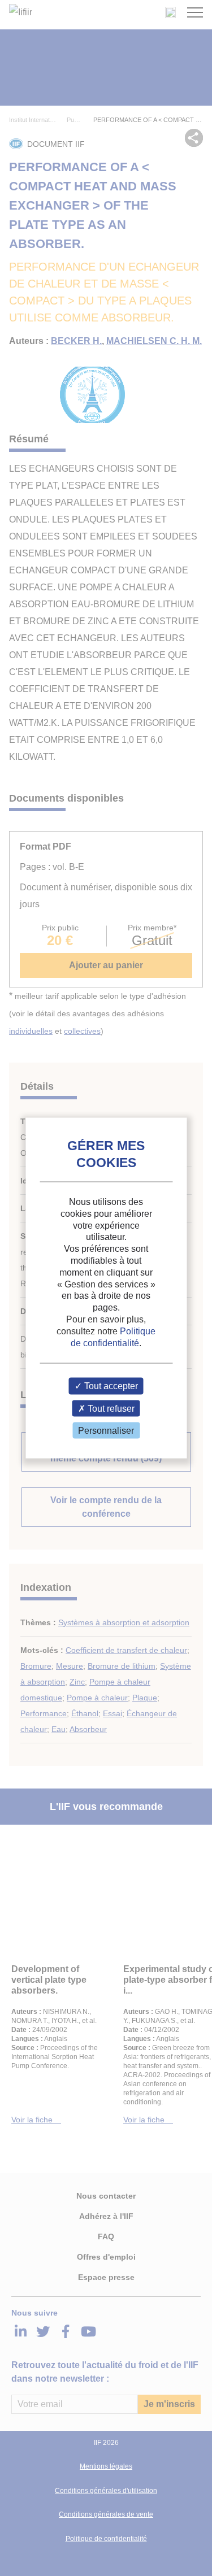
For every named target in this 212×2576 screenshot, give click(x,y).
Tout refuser (110, 1408)
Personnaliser (106, 1430)
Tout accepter (110, 1386)
